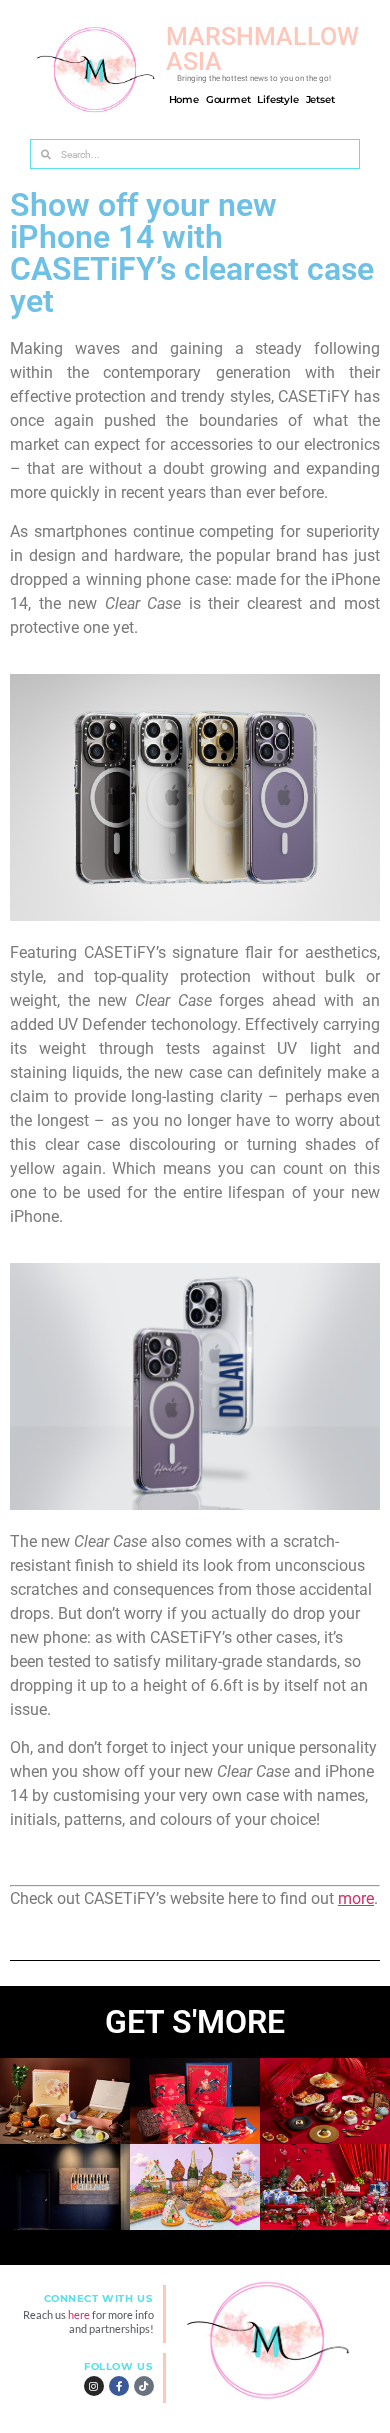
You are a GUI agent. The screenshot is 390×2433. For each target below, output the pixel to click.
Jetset (320, 100)
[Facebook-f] (119, 2386)
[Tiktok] (144, 2386)
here (80, 2314)
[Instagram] (94, 2386)
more (356, 1898)
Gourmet (228, 100)
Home (184, 100)
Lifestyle (277, 100)
